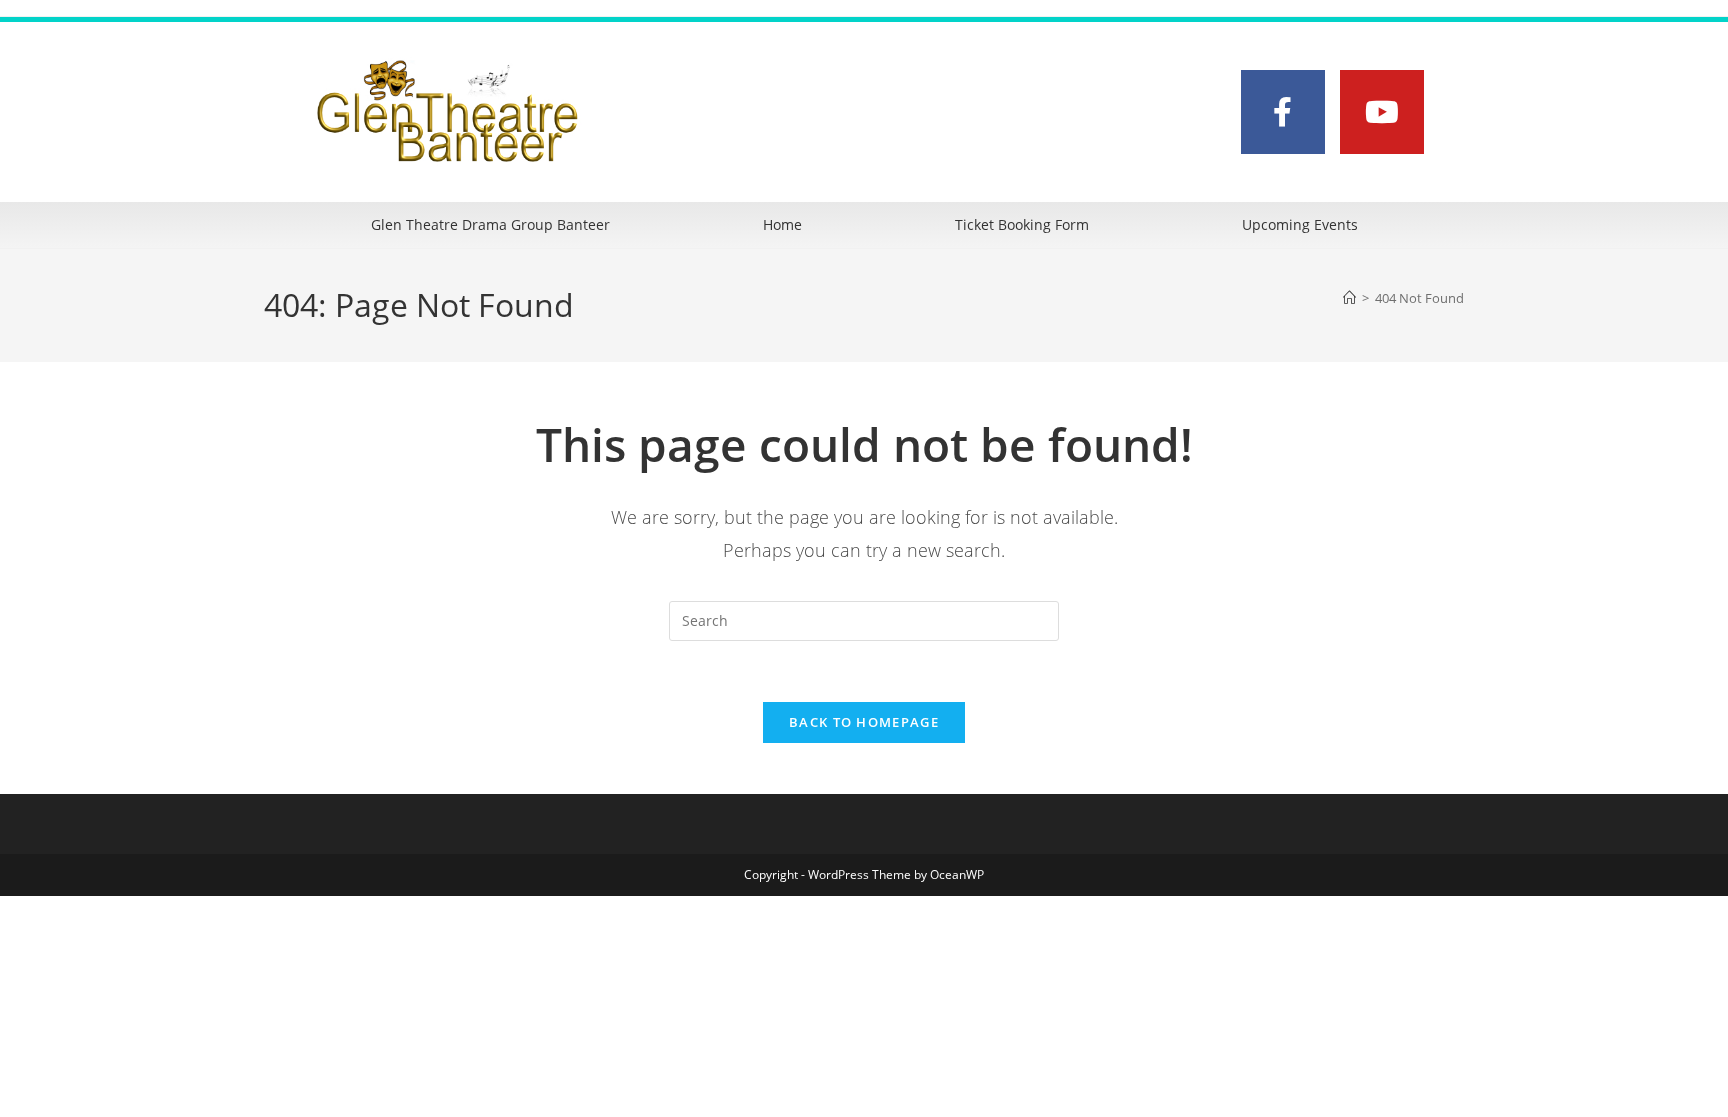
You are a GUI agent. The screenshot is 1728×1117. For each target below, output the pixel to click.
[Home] (1349, 298)
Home (782, 224)
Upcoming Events (1300, 224)
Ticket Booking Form (1022, 224)
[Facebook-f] (1283, 112)
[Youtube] (1382, 112)
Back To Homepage (864, 722)
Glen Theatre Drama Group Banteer (490, 224)
